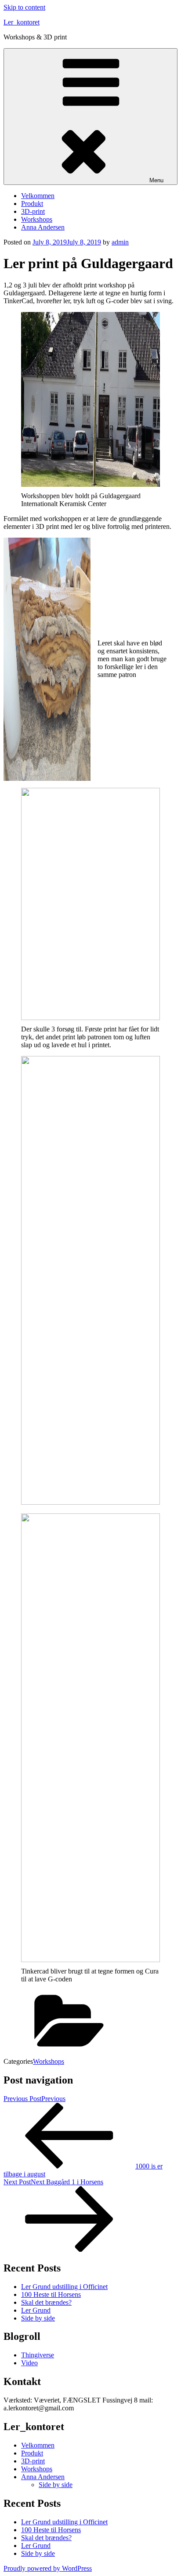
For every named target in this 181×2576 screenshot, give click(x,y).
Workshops (37, 219)
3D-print (33, 211)
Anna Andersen (43, 227)
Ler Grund (36, 2310)
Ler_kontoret (22, 22)
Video (29, 2363)
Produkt (32, 204)
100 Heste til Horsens (51, 2294)
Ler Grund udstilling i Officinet (64, 2287)
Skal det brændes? (46, 2302)
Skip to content (24, 7)
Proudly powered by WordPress (48, 2568)
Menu (156, 180)
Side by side (38, 2318)
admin (120, 242)
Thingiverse (38, 2355)
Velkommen (38, 196)
